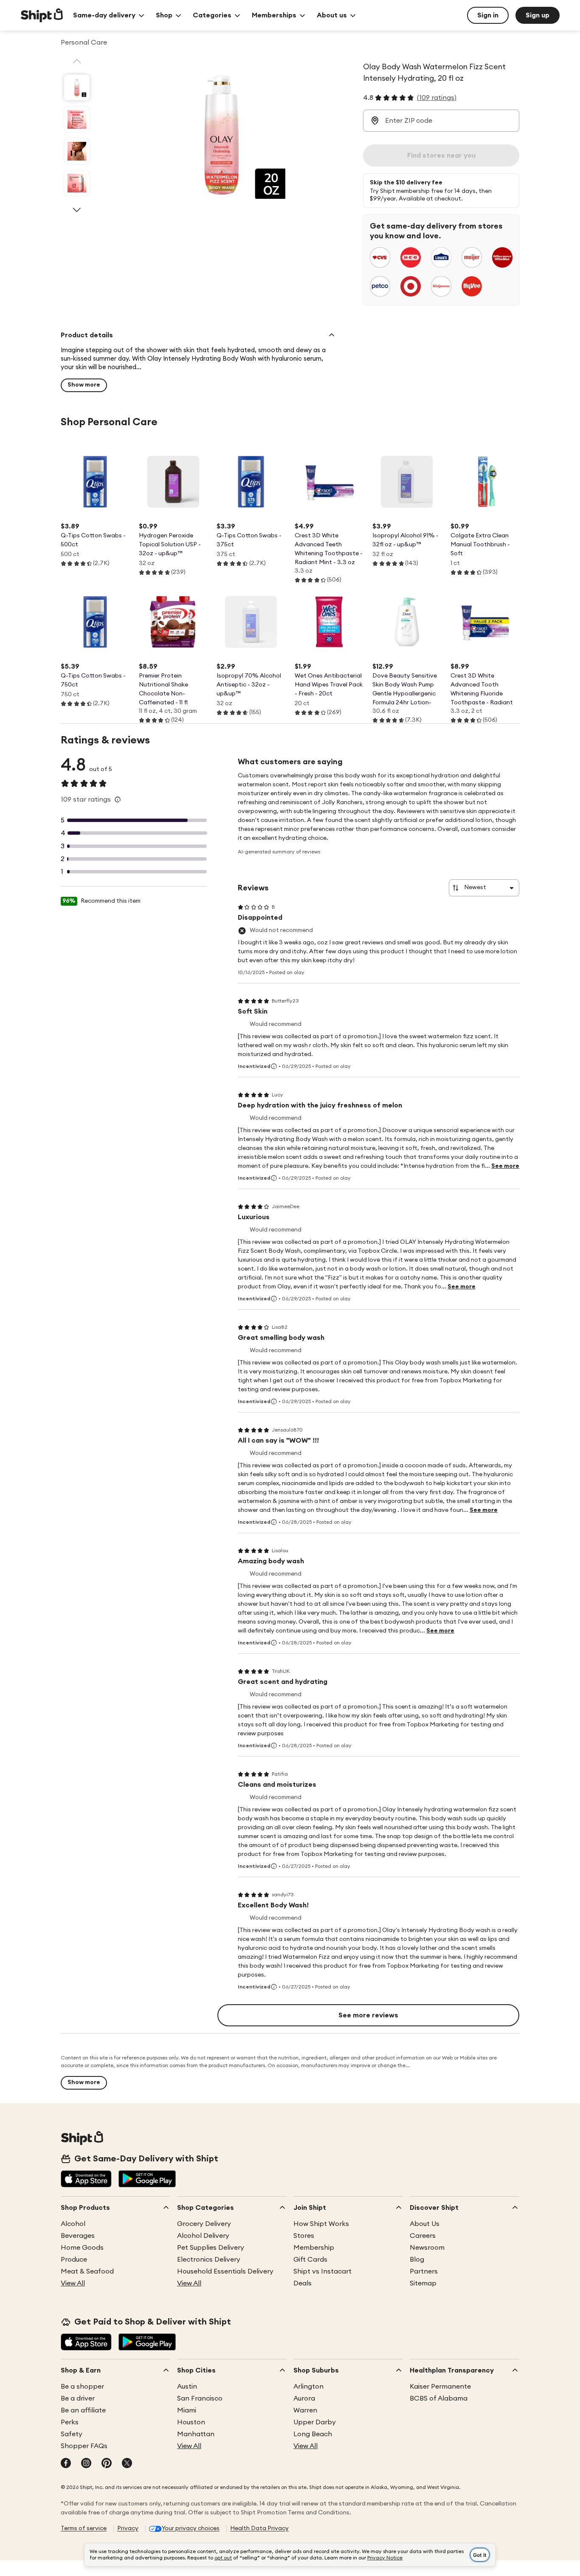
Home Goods (82, 2248)
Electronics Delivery (209, 2260)
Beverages (78, 2236)
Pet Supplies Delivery (211, 2248)
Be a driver (78, 2398)
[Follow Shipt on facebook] (66, 2464)
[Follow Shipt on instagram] (86, 2464)
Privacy (128, 2528)
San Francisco (200, 2398)
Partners (424, 2271)
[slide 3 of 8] (77, 151)
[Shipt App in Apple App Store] (86, 2180)
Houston (191, 2422)
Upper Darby (315, 2422)
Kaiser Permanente (440, 2387)
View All (73, 2283)
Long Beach (313, 2434)
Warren (305, 2410)
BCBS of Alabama (439, 2398)
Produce (74, 2260)
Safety (72, 2434)
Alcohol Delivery (203, 2236)
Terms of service (84, 2528)
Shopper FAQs (84, 2446)
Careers (423, 2236)
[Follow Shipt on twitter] (127, 2464)
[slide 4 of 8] (77, 183)
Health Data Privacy (259, 2528)
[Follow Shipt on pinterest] (107, 2464)
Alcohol (73, 2224)
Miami (187, 2410)
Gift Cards (310, 2260)
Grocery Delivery (204, 2224)
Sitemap (423, 2283)
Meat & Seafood (87, 2271)
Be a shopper (82, 2387)
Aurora (304, 2398)
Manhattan (196, 2434)
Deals (303, 2283)
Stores (304, 2236)
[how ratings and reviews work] (118, 799)
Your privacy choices (191, 2528)
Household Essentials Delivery (225, 2271)
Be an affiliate (83, 2410)
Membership (314, 2248)
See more (505, 1166)
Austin (187, 2387)
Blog (417, 2260)
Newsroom (427, 2248)
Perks (70, 2422)
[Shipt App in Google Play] (147, 2180)
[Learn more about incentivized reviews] (274, 1066)
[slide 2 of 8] (77, 119)
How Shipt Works (321, 2224)
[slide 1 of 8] (77, 88)
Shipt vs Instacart (322, 2271)
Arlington (308, 2387)
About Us (425, 2224)
